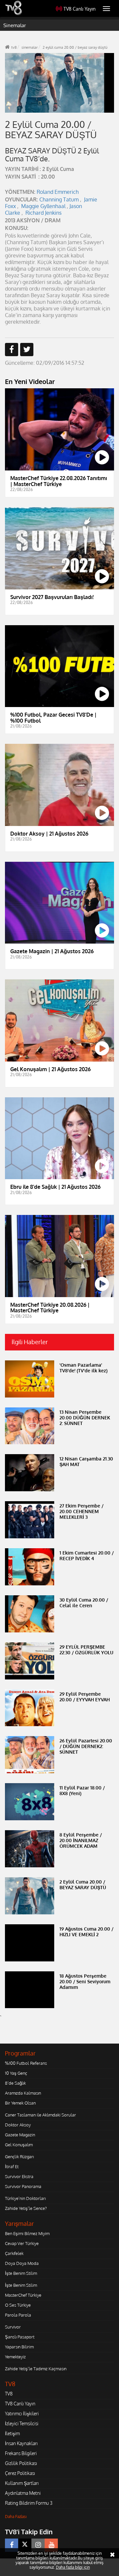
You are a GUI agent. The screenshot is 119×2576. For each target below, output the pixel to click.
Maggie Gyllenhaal (43, 206)
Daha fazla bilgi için (73, 2567)
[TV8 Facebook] (12, 2545)
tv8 (14, 47)
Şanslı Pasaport (20, 2337)
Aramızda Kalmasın (23, 2093)
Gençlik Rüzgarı (19, 2157)
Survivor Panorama (23, 2186)
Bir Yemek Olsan (20, 2103)
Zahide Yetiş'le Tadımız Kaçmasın (36, 2369)
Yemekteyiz (15, 2357)
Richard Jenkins (43, 213)
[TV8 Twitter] (25, 2545)
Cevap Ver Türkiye (22, 2243)
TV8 (9, 2394)
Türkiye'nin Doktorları (25, 2198)
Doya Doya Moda (22, 2263)
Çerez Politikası (20, 2473)
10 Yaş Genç (16, 2073)
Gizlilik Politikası (21, 2463)
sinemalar (30, 47)
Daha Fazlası (16, 2517)
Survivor (13, 2327)
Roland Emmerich (58, 192)
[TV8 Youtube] (51, 2545)
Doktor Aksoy (18, 2125)
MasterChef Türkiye (23, 2295)
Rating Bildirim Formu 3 (29, 2503)
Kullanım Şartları (22, 2483)
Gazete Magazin (20, 2135)
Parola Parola (18, 2315)
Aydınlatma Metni (23, 2493)
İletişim (12, 2433)
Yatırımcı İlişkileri (22, 2413)
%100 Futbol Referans (26, 2063)
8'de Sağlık (15, 2083)
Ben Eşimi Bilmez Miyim (27, 2233)
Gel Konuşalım (19, 2145)
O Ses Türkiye (18, 2305)
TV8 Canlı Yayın (79, 9)
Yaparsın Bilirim (19, 2347)
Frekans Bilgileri (21, 2453)
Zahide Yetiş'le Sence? (26, 2208)
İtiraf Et (12, 2166)
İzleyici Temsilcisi (22, 2423)
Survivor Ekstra (19, 2176)
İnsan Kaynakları (21, 2443)
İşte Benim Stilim (21, 2273)
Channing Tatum (59, 199)
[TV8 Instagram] (38, 2545)
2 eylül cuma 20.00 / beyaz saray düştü (75, 47)
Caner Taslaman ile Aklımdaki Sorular (40, 2115)
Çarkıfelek (14, 2253)
